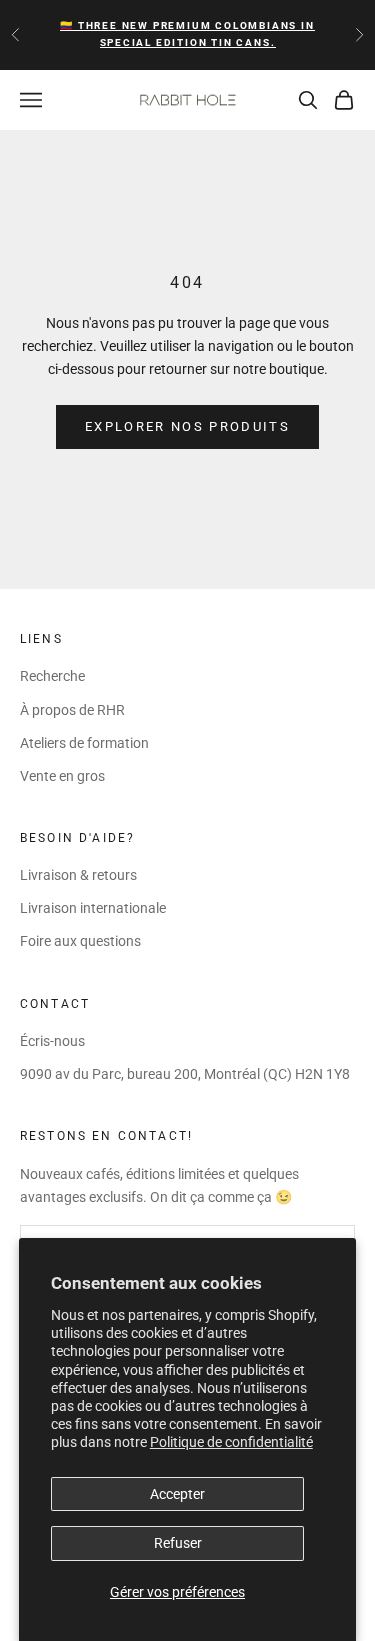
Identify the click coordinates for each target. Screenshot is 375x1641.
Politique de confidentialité (231, 1442)
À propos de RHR (72, 710)
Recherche (52, 676)
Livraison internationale (93, 908)
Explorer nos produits (187, 426)
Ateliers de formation (84, 743)
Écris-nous (52, 1041)
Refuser (178, 1543)
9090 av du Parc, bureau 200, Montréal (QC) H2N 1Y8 (185, 1074)
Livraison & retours (78, 875)
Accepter (177, 1494)
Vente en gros (62, 776)
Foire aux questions (80, 941)
